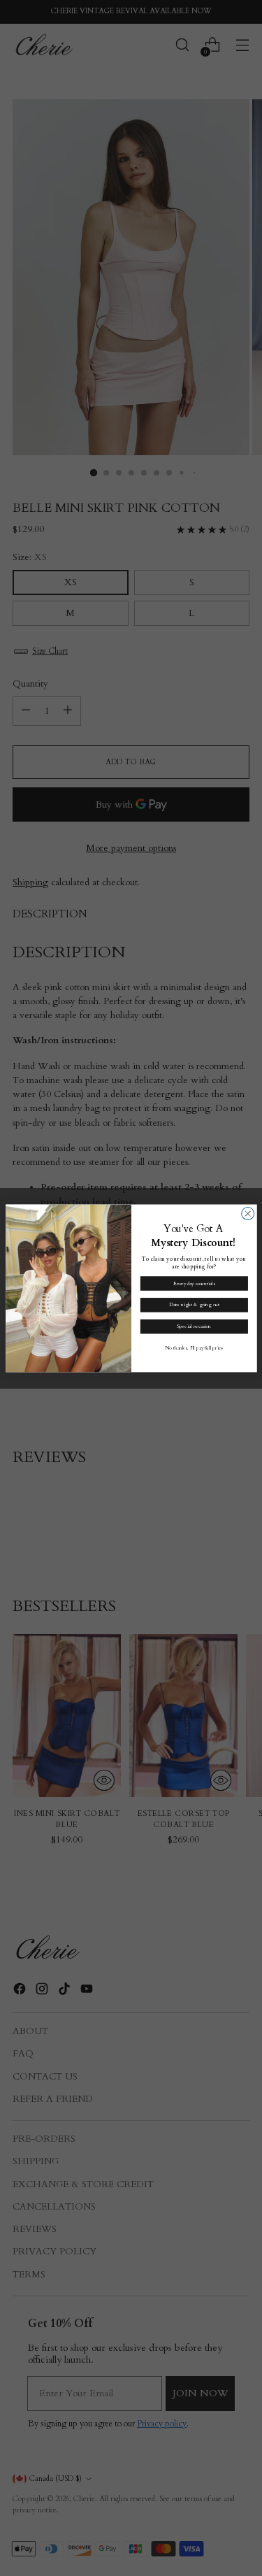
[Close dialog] (247, 1213)
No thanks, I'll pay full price (194, 1348)
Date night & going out (194, 1305)
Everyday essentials (194, 1283)
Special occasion (194, 1326)
